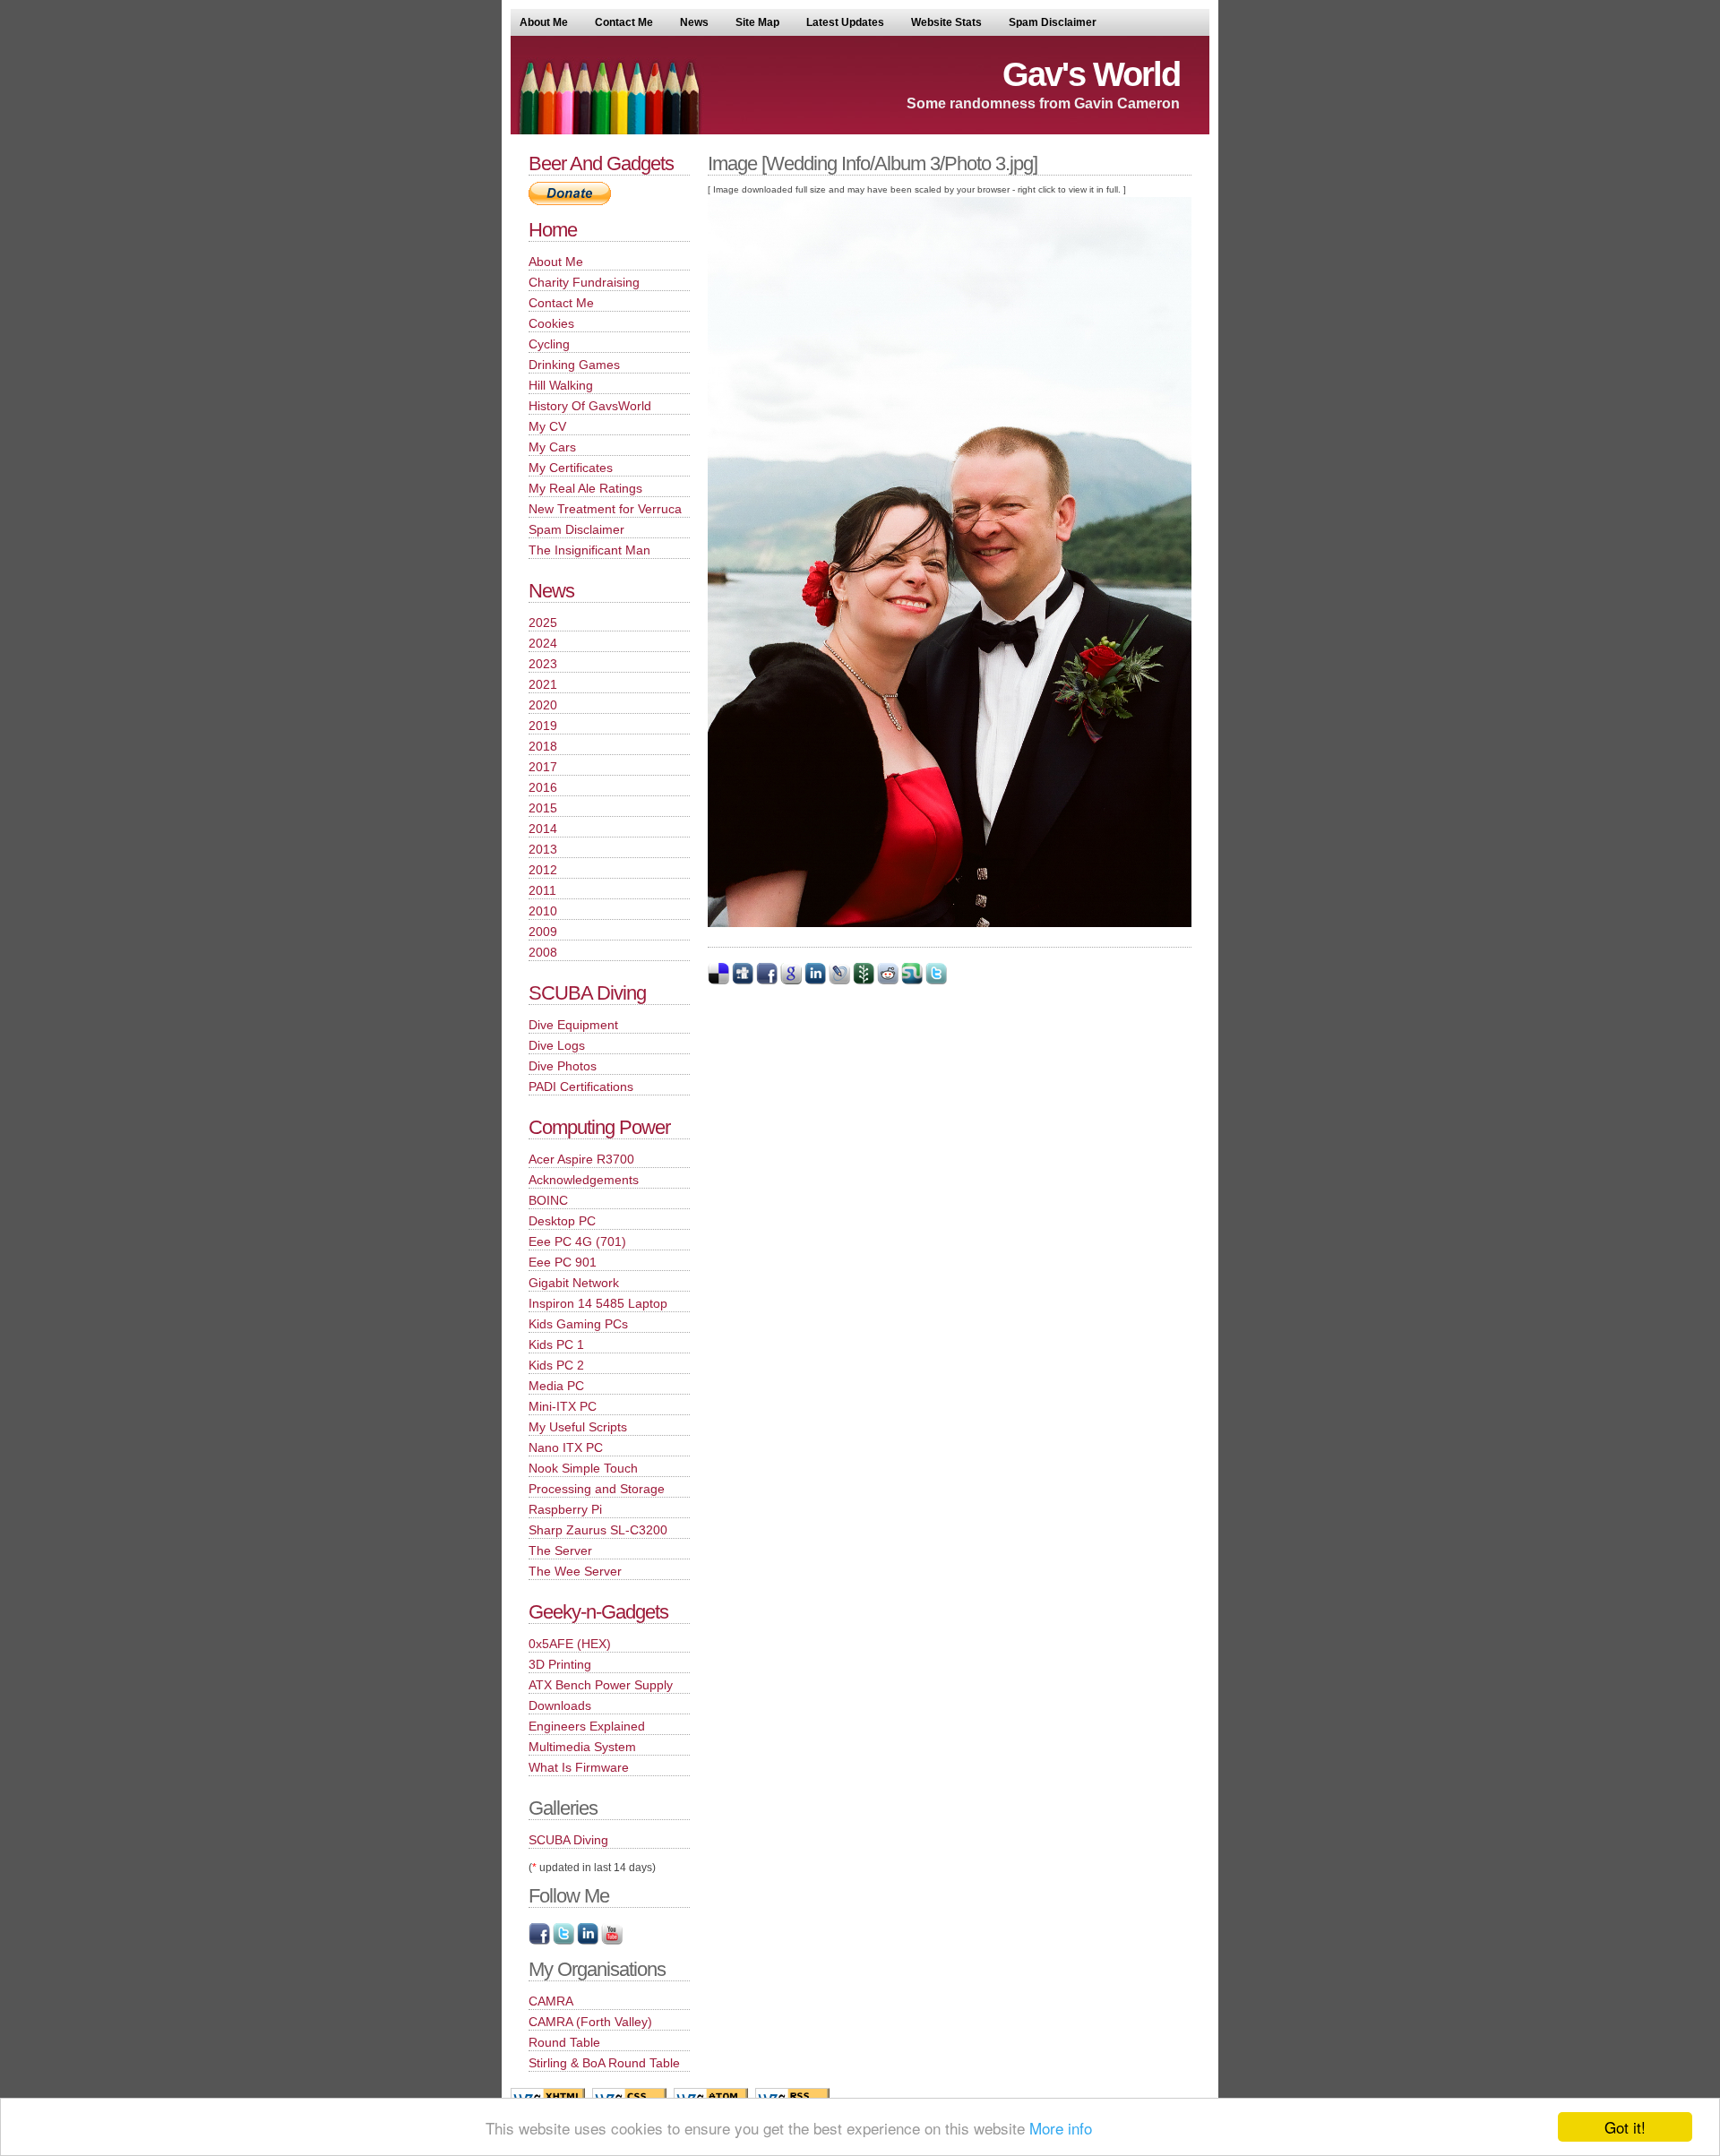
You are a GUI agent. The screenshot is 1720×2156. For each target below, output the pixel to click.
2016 (543, 787)
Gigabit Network (574, 1283)
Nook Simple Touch (583, 1468)
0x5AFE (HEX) (570, 1644)
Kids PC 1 (556, 1344)
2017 (543, 767)
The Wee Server (575, 1571)
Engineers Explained (587, 1726)
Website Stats (946, 22)
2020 (543, 705)
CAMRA (551, 2001)
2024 (543, 643)
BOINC (548, 1200)
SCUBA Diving (587, 993)
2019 (543, 726)
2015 (543, 808)
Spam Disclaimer (1053, 22)
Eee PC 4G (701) (577, 1241)
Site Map (757, 22)
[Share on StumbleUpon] (912, 981)
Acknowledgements (584, 1180)
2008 (543, 952)
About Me (544, 22)
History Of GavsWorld (590, 406)
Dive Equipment (573, 1025)
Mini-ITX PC (563, 1406)
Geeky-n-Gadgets (598, 1612)
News (694, 22)
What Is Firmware (579, 1767)
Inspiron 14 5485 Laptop (598, 1303)
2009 (543, 932)
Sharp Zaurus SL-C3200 (598, 1530)
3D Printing (560, 1664)
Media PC (556, 1386)
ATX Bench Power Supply (601, 1685)
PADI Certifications (581, 1087)
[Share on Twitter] (936, 981)
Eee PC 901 (563, 1262)
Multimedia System (582, 1747)
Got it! (1625, 2127)
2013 (543, 849)
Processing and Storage (597, 1489)
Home (553, 230)
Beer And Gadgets (601, 163)
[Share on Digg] (743, 981)
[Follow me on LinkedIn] (588, 1941)
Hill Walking (561, 385)
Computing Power (599, 1127)
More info (1061, 2128)
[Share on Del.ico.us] (718, 981)
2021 (543, 684)
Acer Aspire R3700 (581, 1159)
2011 (542, 890)
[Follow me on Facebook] (539, 1941)
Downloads (560, 1705)
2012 (543, 870)
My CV (547, 426)
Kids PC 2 (556, 1365)
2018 (543, 746)
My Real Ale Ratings (585, 488)
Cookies (551, 323)
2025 (543, 623)
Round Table (564, 2042)
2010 (543, 911)
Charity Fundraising (584, 282)
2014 (543, 829)
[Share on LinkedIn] (815, 981)
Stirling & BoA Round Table (604, 2063)
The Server (560, 1550)
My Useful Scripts (578, 1427)
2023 (543, 664)
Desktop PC (562, 1221)
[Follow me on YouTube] (612, 1941)
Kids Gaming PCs (578, 1324)
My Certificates (571, 468)
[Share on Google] (791, 981)
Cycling (549, 344)
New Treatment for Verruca (605, 509)
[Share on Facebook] (767, 981)
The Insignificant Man (589, 550)
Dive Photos (563, 1066)
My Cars (552, 447)
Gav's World (1091, 74)
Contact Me (624, 22)
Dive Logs (557, 1045)
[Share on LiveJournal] (839, 981)
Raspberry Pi (565, 1509)
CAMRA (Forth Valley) (590, 2022)
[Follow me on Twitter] (563, 1941)
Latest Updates (845, 22)
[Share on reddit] (888, 981)
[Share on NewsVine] (864, 981)
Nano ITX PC (566, 1447)
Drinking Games (574, 365)
